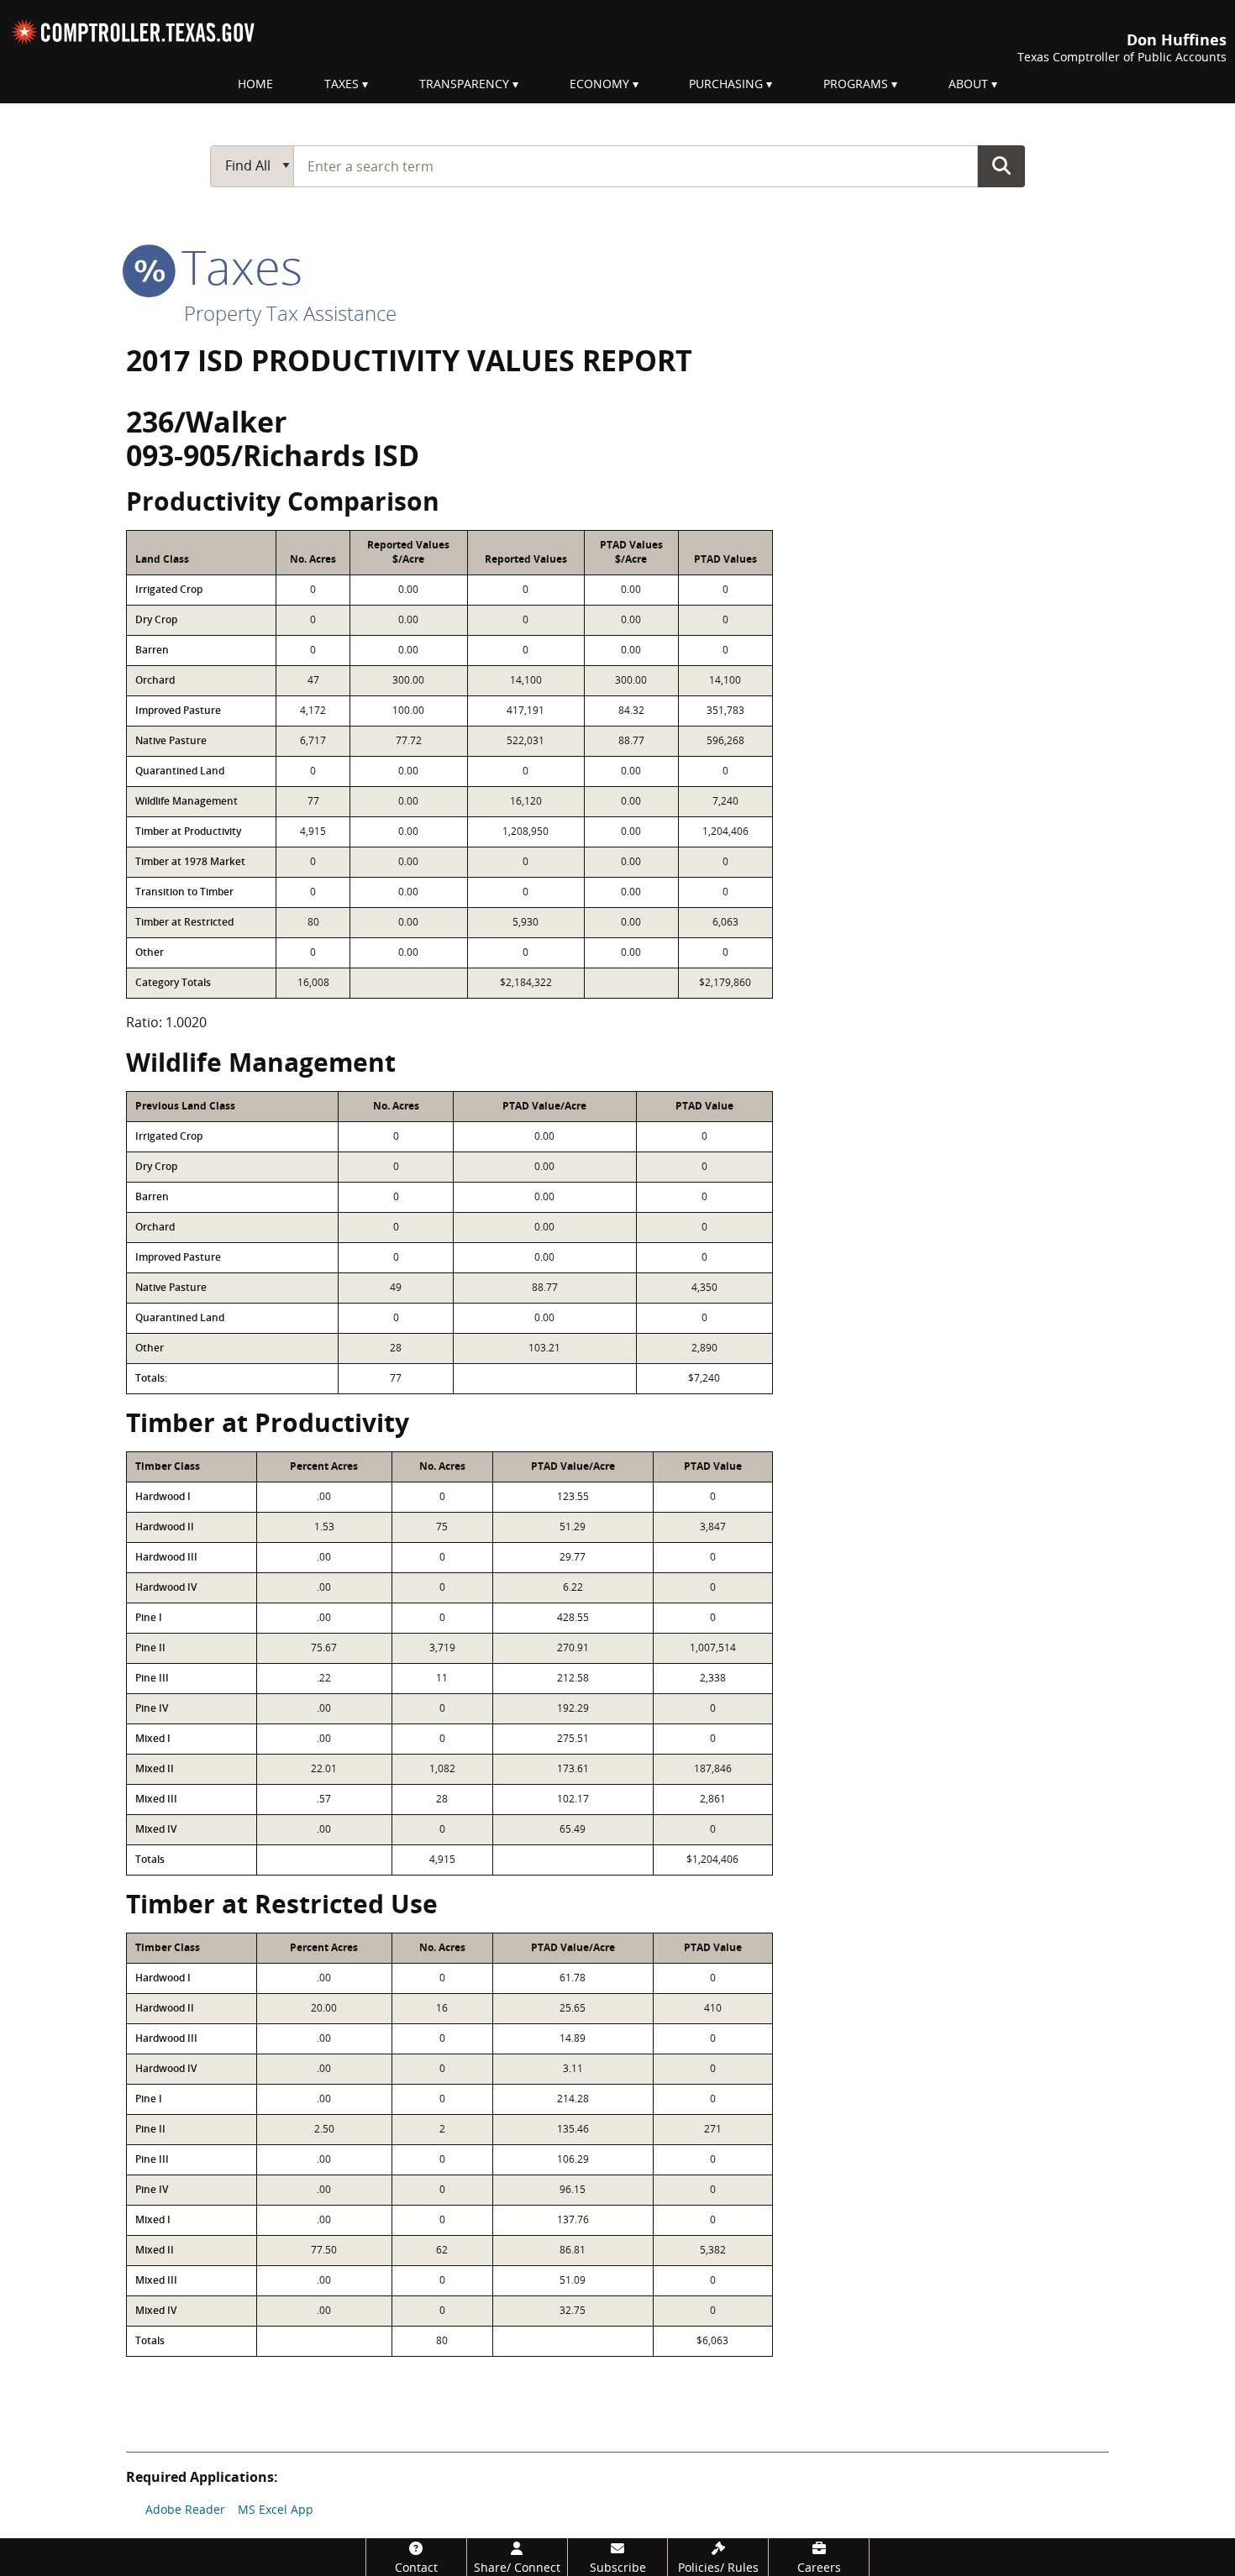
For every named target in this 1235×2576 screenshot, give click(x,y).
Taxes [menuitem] (342, 84)
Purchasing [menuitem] (726, 84)
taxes (236, 266)
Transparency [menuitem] (464, 84)
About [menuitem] (968, 84)
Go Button (1001, 165)
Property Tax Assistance (290, 313)
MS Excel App (276, 2509)
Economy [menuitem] (599, 84)
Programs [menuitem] (856, 84)
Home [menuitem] (255, 84)
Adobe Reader (185, 2509)
